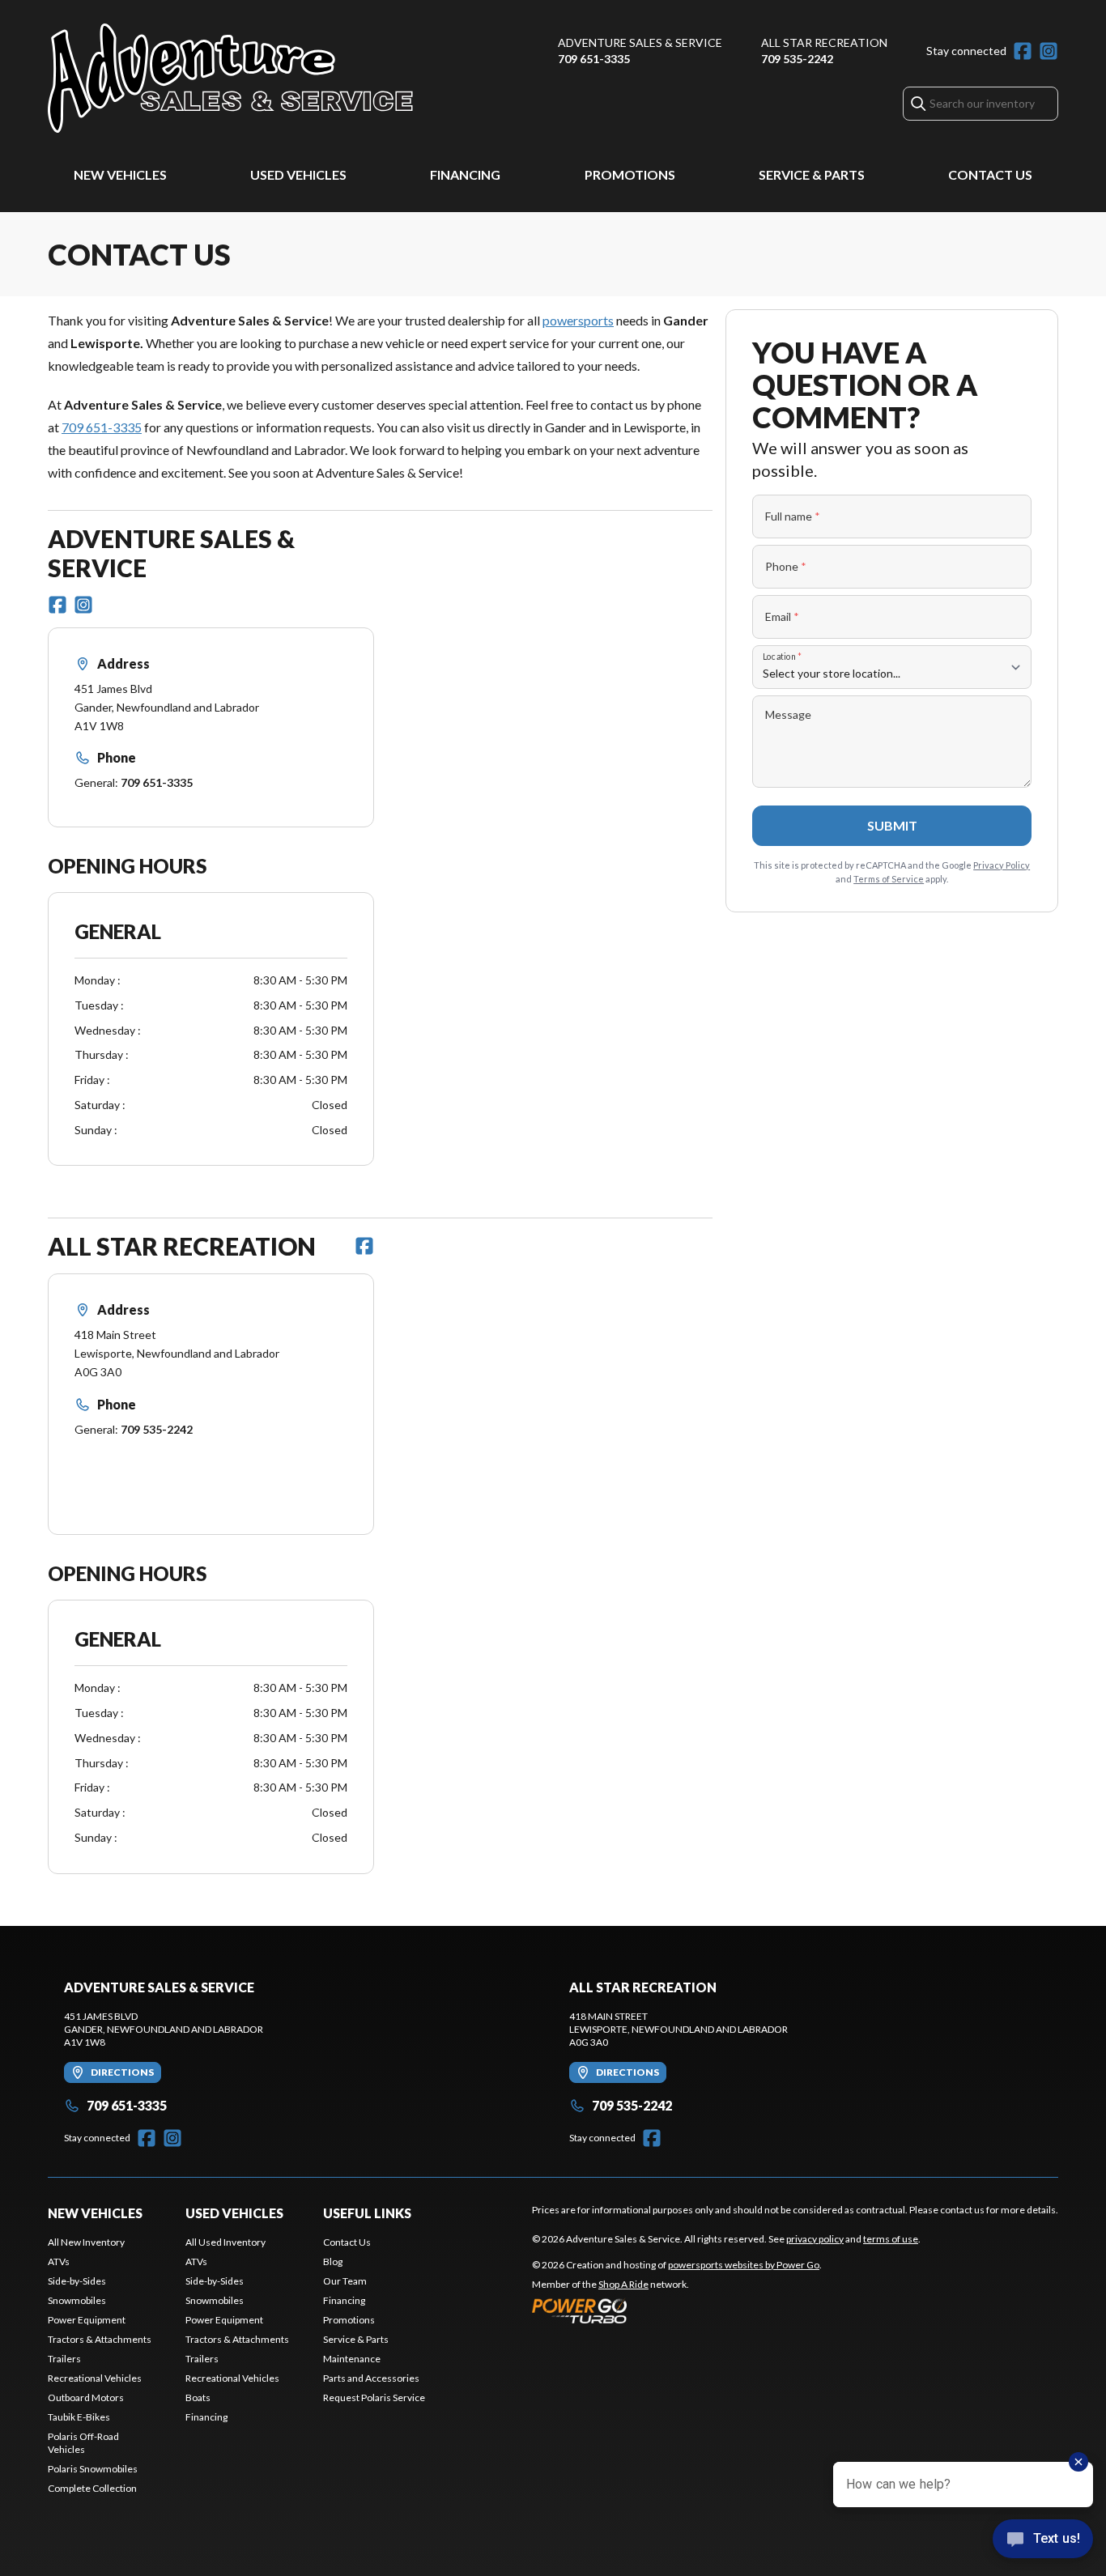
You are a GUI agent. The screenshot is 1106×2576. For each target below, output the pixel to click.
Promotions (630, 174)
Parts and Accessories (371, 2378)
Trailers (64, 2359)
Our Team (345, 2281)
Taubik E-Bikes (79, 2417)
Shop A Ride (623, 2284)
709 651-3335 (594, 59)
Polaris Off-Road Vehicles (83, 2443)
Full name (793, 516)
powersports (578, 320)
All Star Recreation (824, 43)
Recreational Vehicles (95, 2378)
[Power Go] (677, 2310)
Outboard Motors (86, 2397)
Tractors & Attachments (100, 2339)
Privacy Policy (1002, 865)
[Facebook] (1023, 51)
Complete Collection (92, 2488)
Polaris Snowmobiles (93, 2469)
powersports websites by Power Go (744, 2265)
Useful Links (367, 2213)
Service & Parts (812, 174)
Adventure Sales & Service (640, 43)
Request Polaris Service (374, 2397)
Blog (333, 2261)
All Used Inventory (225, 2242)
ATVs (59, 2261)
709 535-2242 (797, 59)
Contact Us (990, 174)
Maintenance (352, 2359)
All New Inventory (86, 2242)
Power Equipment (87, 2320)
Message (788, 714)
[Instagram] (1049, 51)
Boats (198, 2397)
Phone (786, 566)
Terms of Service (889, 879)
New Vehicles (120, 174)
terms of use (891, 2239)
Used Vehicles (298, 174)
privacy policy (815, 2239)
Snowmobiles (77, 2300)
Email (782, 616)
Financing (465, 174)
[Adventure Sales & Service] (230, 78)
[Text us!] (1043, 2540)
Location (782, 656)
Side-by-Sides (77, 2281)
